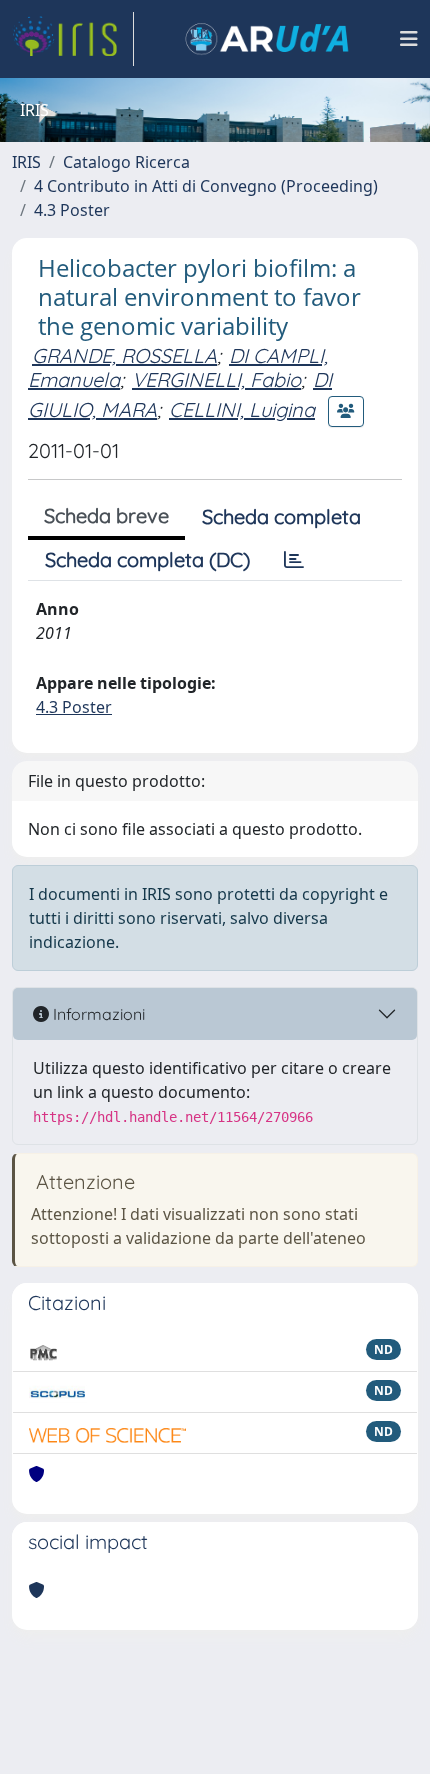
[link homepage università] (267, 39)
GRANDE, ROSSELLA (124, 355)
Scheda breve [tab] (106, 515)
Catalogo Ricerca (126, 162)
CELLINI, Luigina (242, 409)
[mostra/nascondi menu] (409, 39)
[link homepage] (73, 39)
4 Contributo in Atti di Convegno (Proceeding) (206, 186)
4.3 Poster (72, 210)
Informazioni (97, 1014)
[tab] (294, 560)
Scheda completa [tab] (281, 516)
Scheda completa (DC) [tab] (147, 559)
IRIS (26, 162)
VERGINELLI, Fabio (216, 379)
